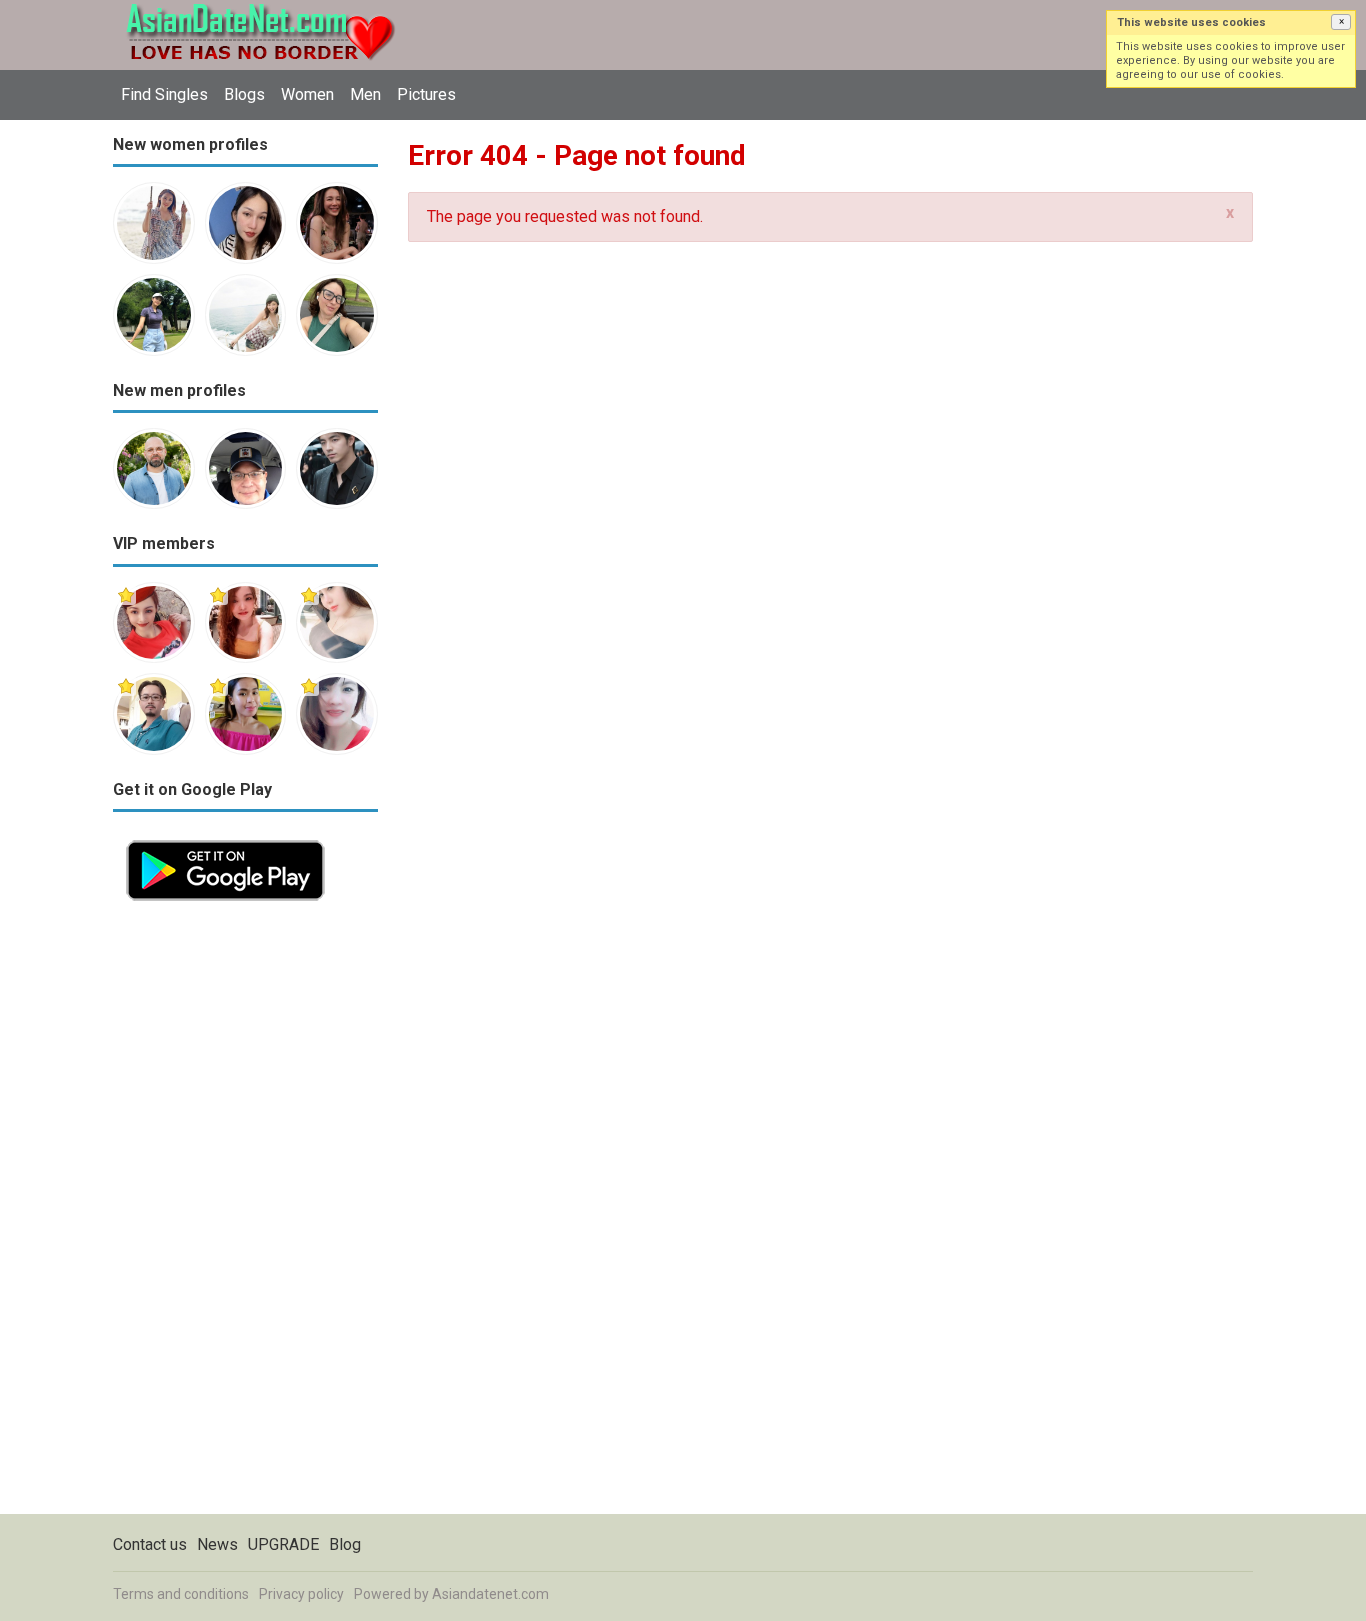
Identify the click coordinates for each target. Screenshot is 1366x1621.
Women (307, 94)
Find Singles (164, 94)
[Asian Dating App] (225, 838)
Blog (345, 1544)
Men (365, 94)
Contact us (150, 1544)
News (217, 1544)
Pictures (426, 94)
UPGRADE (283, 1544)
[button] (1341, 22)
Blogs (244, 94)
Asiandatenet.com (490, 1594)
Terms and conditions (181, 1594)
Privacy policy (301, 1594)
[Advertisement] (245, 1214)
